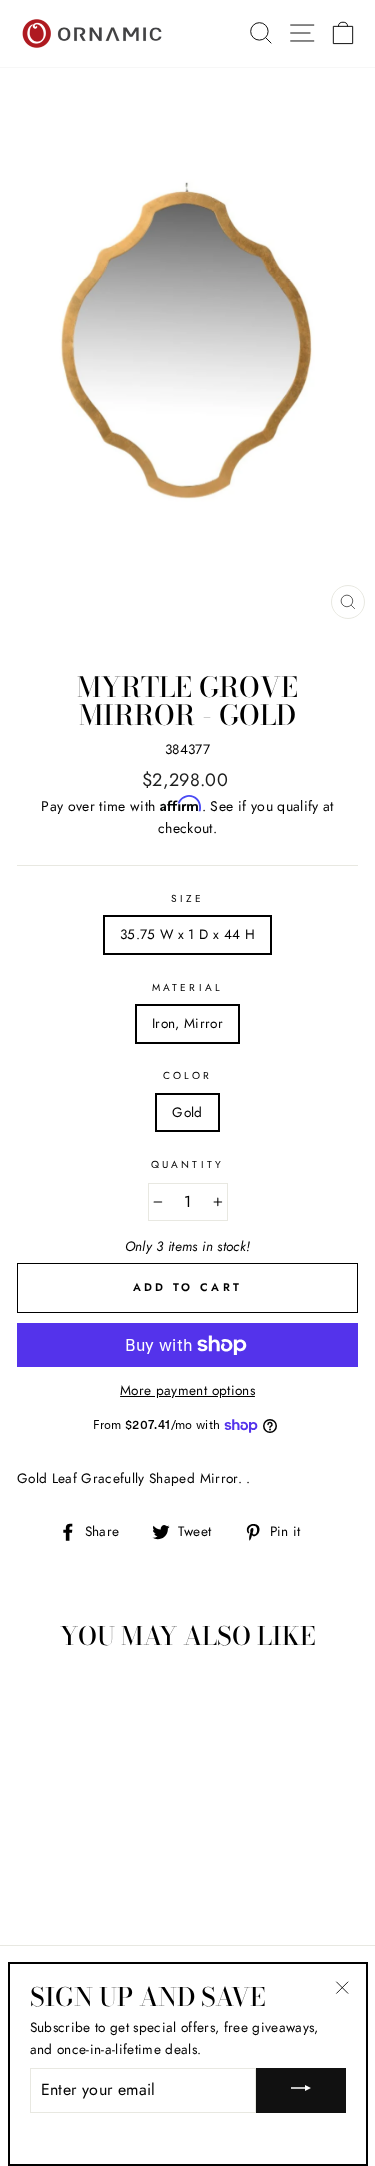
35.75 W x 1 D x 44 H (187, 934)
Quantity (187, 1164)
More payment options (187, 1390)
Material (187, 987)
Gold (187, 1112)
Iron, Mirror (187, 1023)
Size (187, 898)
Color (187, 1075)
